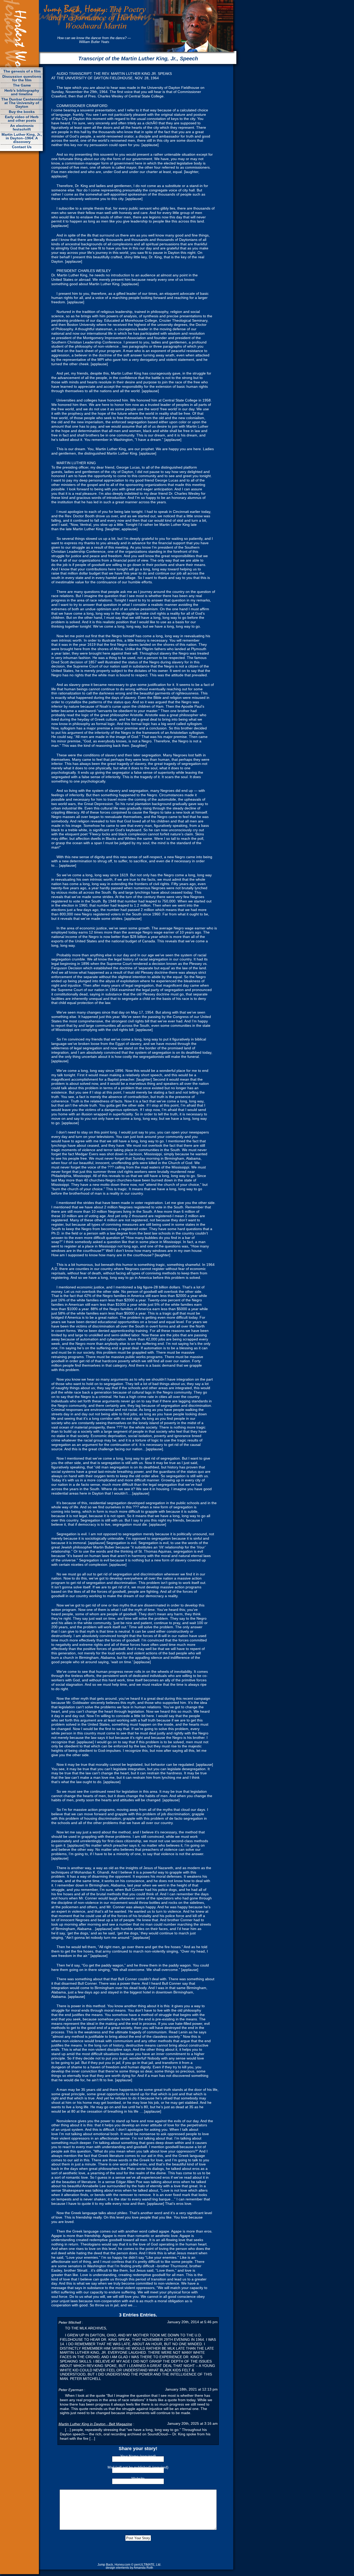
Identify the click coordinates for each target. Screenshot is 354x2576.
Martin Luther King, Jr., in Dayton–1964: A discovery (22, 138)
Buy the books (22, 112)
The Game (22, 85)
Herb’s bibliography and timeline (22, 92)
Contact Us (22, 147)
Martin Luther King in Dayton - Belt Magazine (95, 2424)
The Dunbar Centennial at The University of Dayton (22, 103)
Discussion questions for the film (22, 78)
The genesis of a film (22, 71)
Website (138, 2478)
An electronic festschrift (22, 127)
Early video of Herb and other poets (22, 119)
